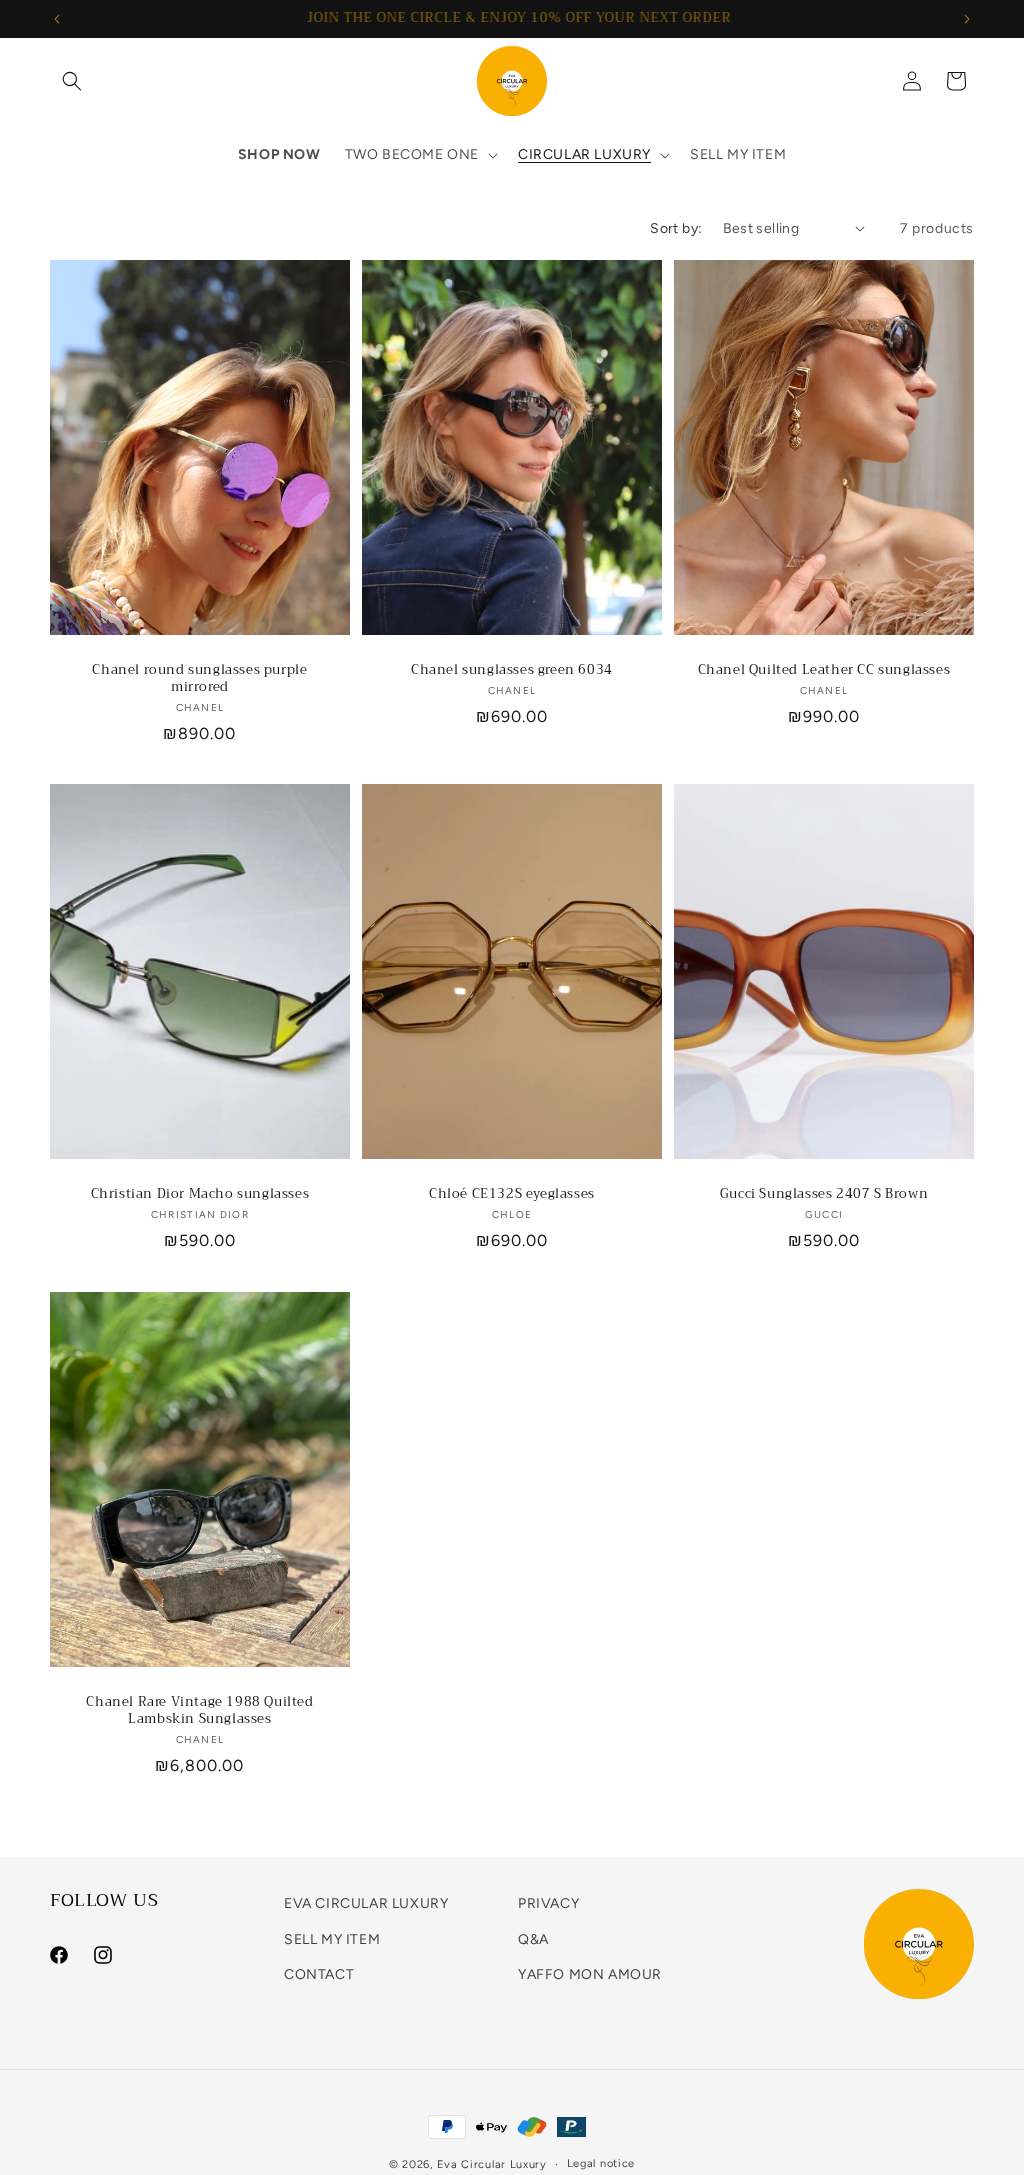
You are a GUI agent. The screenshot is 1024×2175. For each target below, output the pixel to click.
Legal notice (601, 2163)
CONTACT (319, 1974)
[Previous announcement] (57, 19)
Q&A (533, 1939)
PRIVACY (548, 1903)
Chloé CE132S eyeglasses (512, 1194)
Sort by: (676, 228)
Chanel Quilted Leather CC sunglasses (824, 670)
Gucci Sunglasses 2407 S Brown (824, 1194)
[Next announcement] (967, 19)
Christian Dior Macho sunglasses (200, 1194)
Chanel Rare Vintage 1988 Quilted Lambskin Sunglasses (199, 1711)
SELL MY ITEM (332, 1939)
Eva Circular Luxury (492, 2164)
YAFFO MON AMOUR (590, 1974)
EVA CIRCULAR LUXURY (366, 1903)
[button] (72, 81)
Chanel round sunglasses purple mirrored (199, 679)
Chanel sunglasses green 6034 (512, 670)
